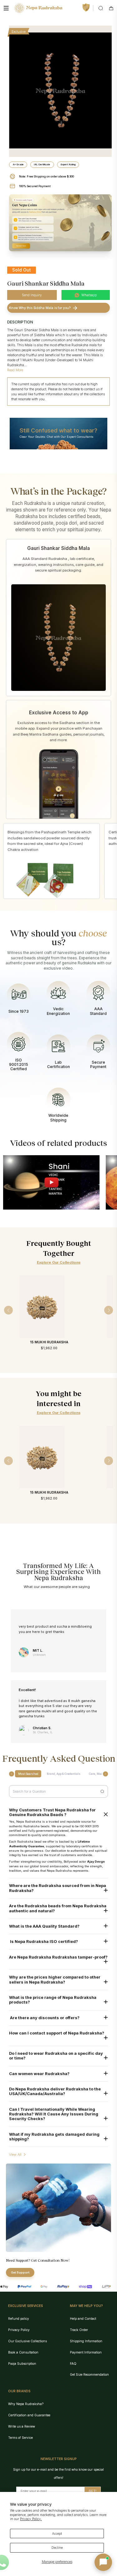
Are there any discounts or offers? (44, 2018)
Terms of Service (20, 2438)
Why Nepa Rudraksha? (26, 2404)
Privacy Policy (19, 2330)
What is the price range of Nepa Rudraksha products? (53, 2000)
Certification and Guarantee (29, 2415)
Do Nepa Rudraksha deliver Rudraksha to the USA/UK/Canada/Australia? (55, 2091)
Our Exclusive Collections (27, 2341)
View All (15, 2154)
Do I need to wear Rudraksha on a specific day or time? (56, 2056)
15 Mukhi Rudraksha (49, 1342)
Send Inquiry (32, 295)
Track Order (79, 2330)
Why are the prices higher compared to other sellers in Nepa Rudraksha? (55, 1979)
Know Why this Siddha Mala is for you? (40, 308)
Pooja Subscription (22, 2364)
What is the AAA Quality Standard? (44, 1926)
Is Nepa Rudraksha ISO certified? (44, 1942)
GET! (93, 2491)
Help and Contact (83, 2319)
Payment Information (86, 2352)
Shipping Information (86, 2341)
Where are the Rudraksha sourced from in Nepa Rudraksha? (58, 1888)
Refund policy (19, 2319)
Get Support (20, 2272)
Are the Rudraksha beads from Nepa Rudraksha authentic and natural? (58, 1908)
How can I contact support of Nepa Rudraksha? (57, 2033)
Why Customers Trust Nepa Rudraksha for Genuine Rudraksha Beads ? (52, 1812)
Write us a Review (22, 2426)
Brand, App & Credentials (64, 1774)
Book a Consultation (23, 2352)
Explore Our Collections (59, 1262)
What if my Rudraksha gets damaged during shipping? (54, 2137)
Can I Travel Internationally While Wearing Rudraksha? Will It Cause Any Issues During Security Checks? (54, 2114)
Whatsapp (89, 295)
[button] (103, 2562)
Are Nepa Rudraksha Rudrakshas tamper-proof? (58, 1957)
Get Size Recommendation (89, 2374)
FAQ (73, 2364)
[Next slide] (105, 1774)
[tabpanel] (60, 91)
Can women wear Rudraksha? (39, 2074)
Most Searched (28, 1774)
